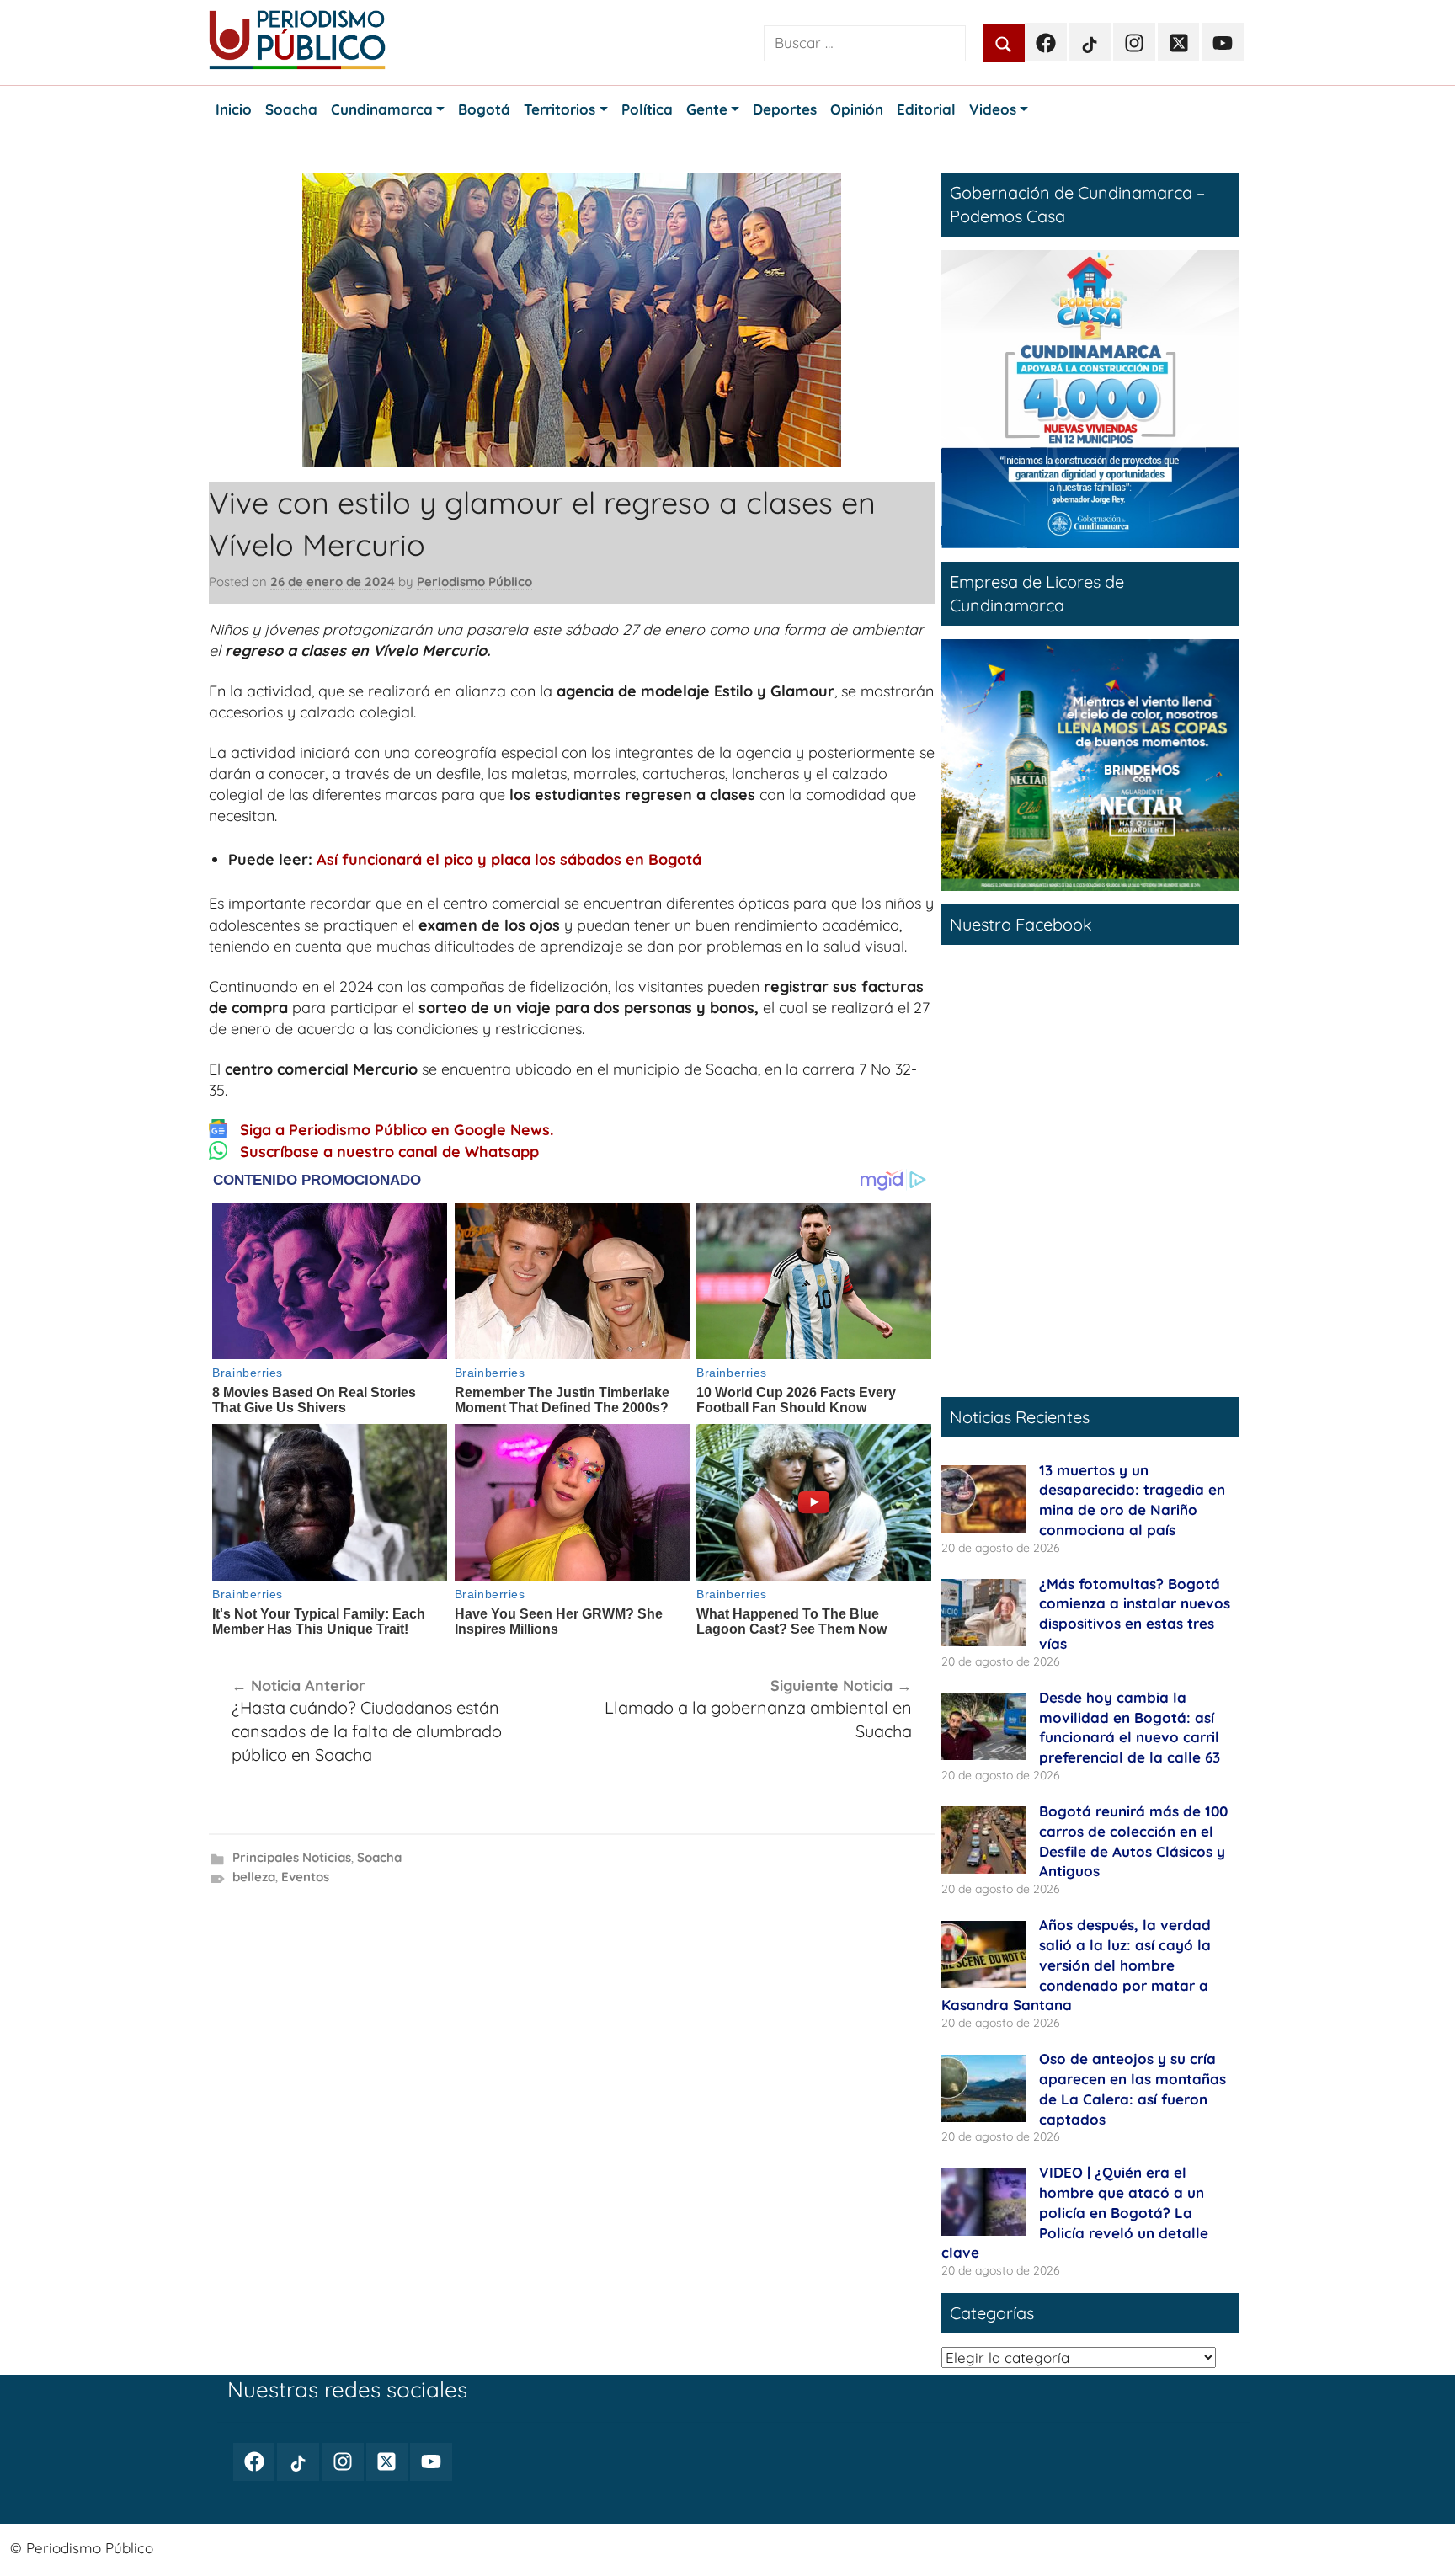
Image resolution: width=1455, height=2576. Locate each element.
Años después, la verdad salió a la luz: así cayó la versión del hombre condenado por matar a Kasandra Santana (1076, 1965)
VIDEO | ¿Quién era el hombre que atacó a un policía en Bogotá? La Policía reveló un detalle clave (1075, 2212)
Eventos (305, 1877)
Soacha (379, 1857)
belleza (254, 1877)
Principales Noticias (292, 1857)
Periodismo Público (474, 581)
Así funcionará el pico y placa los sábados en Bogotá (509, 859)
